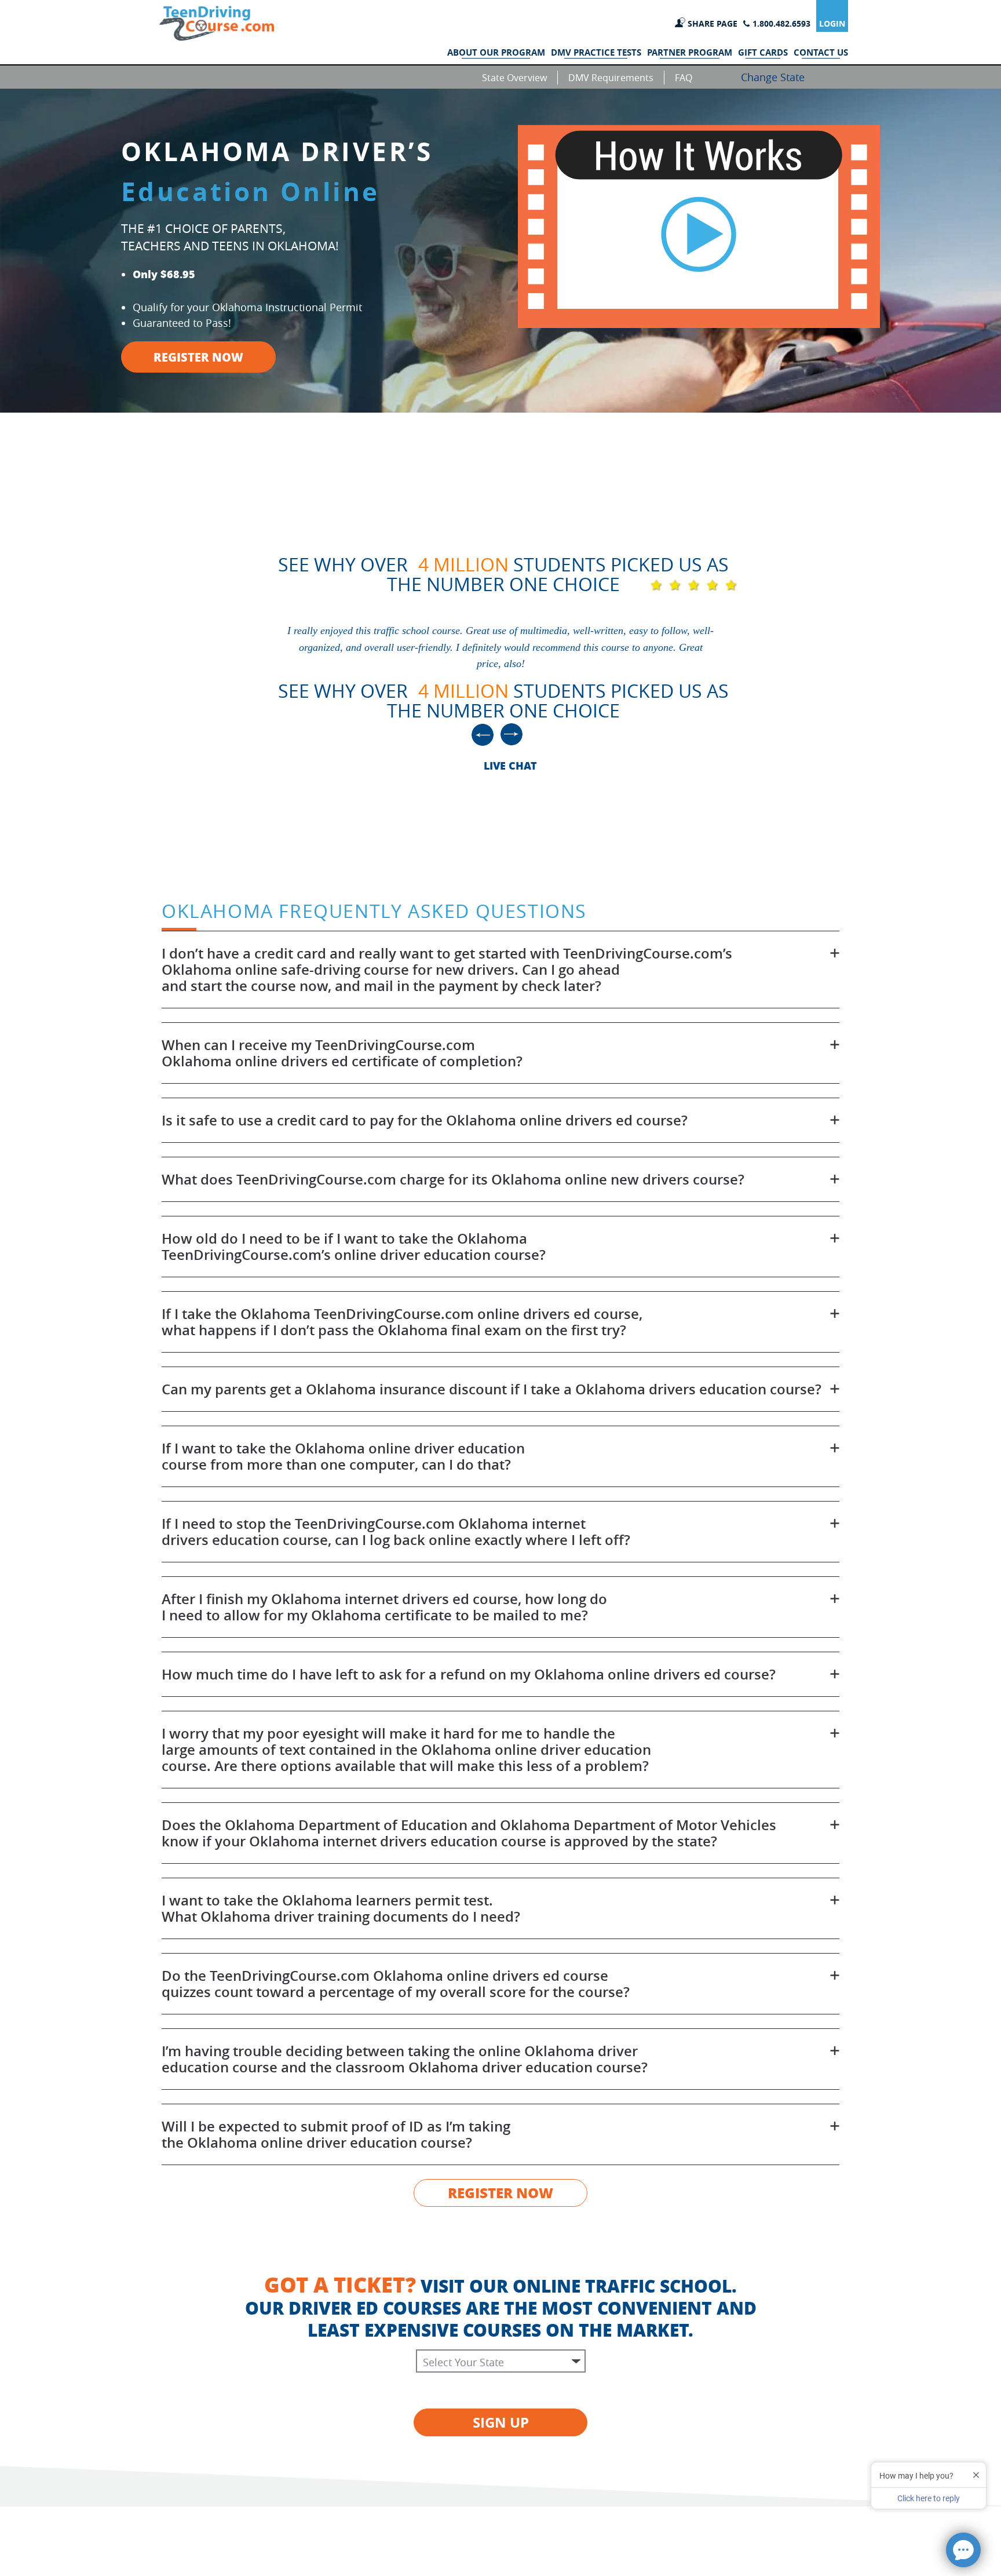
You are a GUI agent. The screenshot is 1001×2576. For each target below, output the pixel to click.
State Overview (514, 78)
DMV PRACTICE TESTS (596, 53)
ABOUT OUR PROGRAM (496, 53)
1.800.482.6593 (781, 23)
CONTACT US (821, 53)
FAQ (684, 78)
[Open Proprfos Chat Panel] (963, 2550)
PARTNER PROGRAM (690, 53)
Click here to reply (929, 2498)
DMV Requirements (611, 78)
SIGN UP (501, 2422)
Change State (773, 77)
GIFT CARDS (763, 53)
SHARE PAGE (713, 23)
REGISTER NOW (198, 357)
